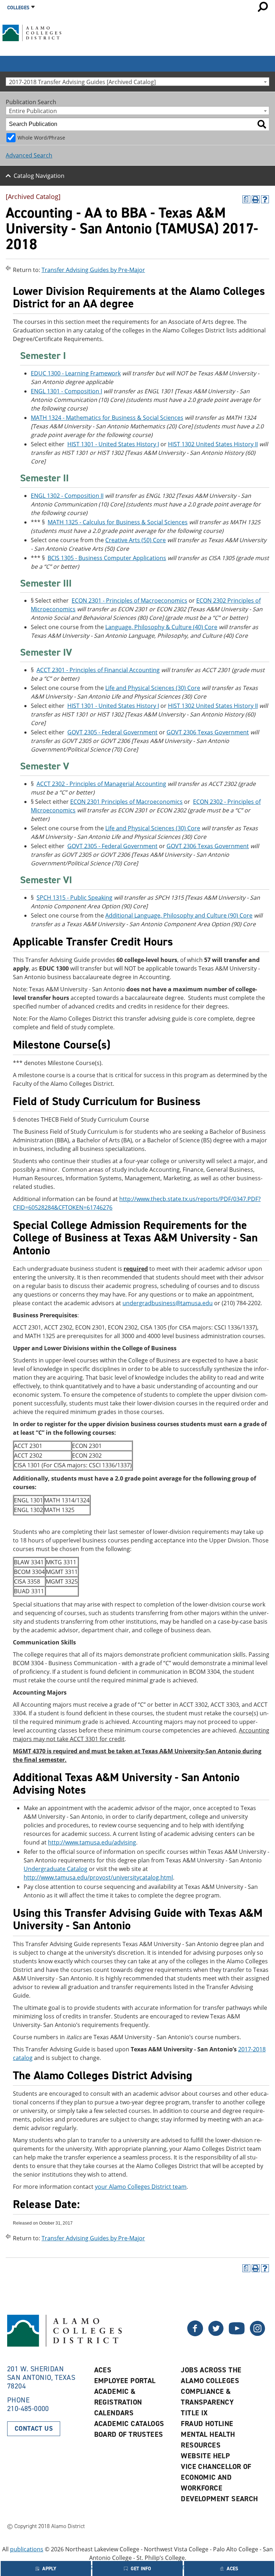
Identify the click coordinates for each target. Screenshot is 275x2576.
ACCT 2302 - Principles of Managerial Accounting (101, 784)
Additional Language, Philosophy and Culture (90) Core (179, 915)
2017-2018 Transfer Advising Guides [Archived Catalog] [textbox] (82, 82)
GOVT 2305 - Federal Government (112, 732)
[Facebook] (216, 2334)
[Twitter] (195, 2334)
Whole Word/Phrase (41, 138)
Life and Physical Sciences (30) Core (153, 688)
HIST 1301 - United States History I (113, 444)
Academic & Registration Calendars (118, 2402)
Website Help (205, 2456)
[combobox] (137, 82)
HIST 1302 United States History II (213, 444)
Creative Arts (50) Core (136, 540)
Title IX (194, 2413)
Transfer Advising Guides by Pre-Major (93, 270)
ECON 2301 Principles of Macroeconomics (126, 802)
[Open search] (263, 7)
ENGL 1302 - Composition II (67, 496)
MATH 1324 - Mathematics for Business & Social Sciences (107, 418)
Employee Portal (125, 2381)
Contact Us (34, 2429)
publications (27, 2549)
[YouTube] (237, 2334)
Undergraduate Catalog (56, 1869)
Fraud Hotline (207, 2424)
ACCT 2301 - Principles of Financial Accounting (98, 670)
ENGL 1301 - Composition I (66, 391)
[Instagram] (257, 2334)
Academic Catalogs (129, 2424)
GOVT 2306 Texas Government (208, 732)
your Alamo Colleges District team (141, 2187)
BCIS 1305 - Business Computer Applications (107, 558)
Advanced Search (29, 155)
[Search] (262, 124)
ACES (103, 2370)
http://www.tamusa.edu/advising (92, 1842)
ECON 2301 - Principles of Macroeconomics (129, 601)
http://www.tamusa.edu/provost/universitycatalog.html (98, 1877)
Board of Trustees (129, 2434)
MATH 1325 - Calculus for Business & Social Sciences (118, 522)
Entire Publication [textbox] (33, 111)
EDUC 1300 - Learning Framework (76, 373)
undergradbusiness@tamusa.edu (168, 1303)
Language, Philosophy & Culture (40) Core (161, 627)
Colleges (18, 8)
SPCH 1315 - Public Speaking (74, 898)
